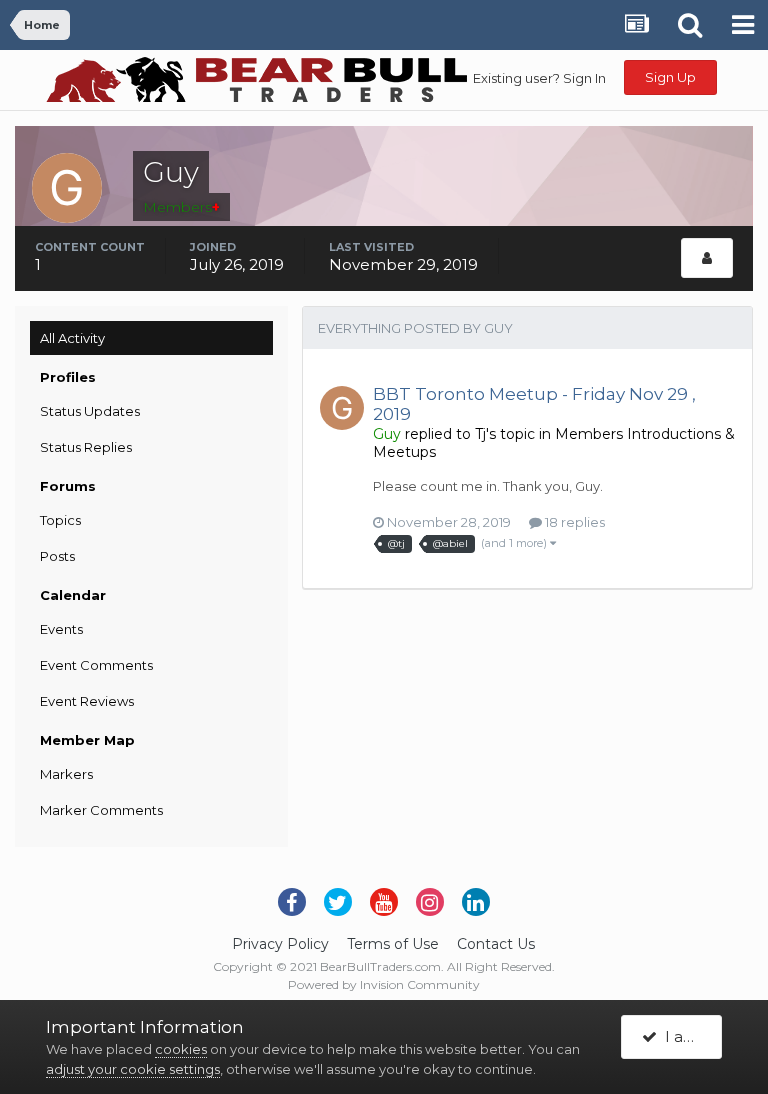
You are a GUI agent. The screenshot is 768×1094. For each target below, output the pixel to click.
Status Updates (90, 411)
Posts (57, 556)
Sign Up (670, 77)
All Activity (72, 338)
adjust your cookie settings (133, 1069)
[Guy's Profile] (707, 258)
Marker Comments (101, 810)
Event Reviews (87, 701)
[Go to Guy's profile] (342, 408)
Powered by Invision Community (384, 984)
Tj (480, 434)
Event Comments (96, 665)
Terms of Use (393, 944)
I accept (689, 1036)
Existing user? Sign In (539, 78)
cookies (181, 1049)
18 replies (573, 522)
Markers (66, 774)
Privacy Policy (280, 944)
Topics (60, 520)
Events (61, 629)
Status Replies (86, 447)
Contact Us (496, 944)
